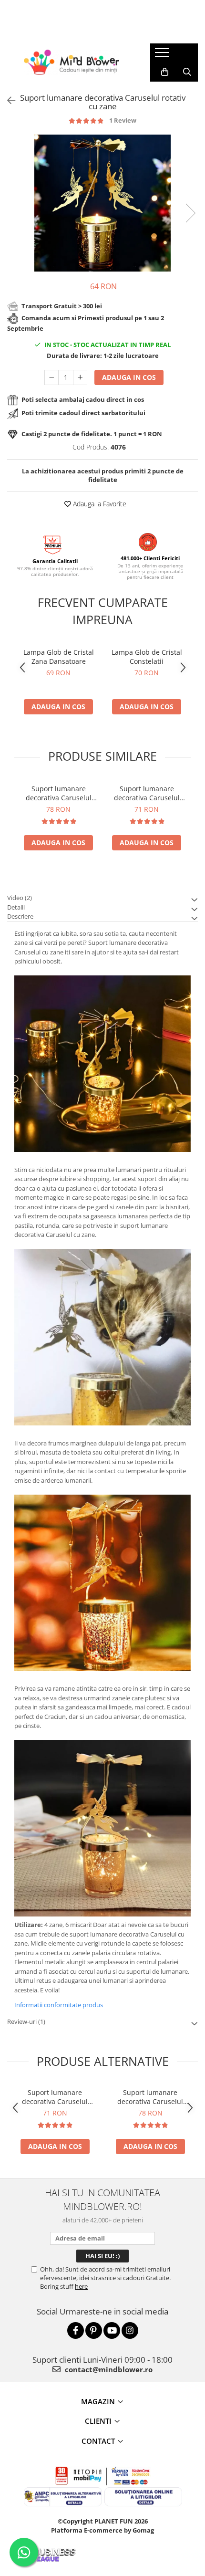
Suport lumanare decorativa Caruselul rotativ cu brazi (59, 793)
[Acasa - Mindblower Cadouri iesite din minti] (72, 62)
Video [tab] (20, 898)
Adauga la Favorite (99, 504)
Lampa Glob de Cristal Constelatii (147, 657)
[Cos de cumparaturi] (165, 72)
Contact (98, 2441)
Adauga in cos (129, 377)
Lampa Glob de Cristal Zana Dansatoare (59, 657)
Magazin (98, 2401)
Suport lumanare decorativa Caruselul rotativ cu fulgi (147, 793)
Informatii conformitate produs (59, 2005)
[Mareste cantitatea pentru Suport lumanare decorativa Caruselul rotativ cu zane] (80, 377)
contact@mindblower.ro (108, 2369)
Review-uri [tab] (26, 2021)
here (81, 2286)
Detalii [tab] (16, 907)
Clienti (98, 2421)
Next (190, 213)
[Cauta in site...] (187, 72)
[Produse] (163, 55)
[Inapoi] (7, 100)
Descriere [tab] (20, 916)
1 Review (123, 120)
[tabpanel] (102, 203)
